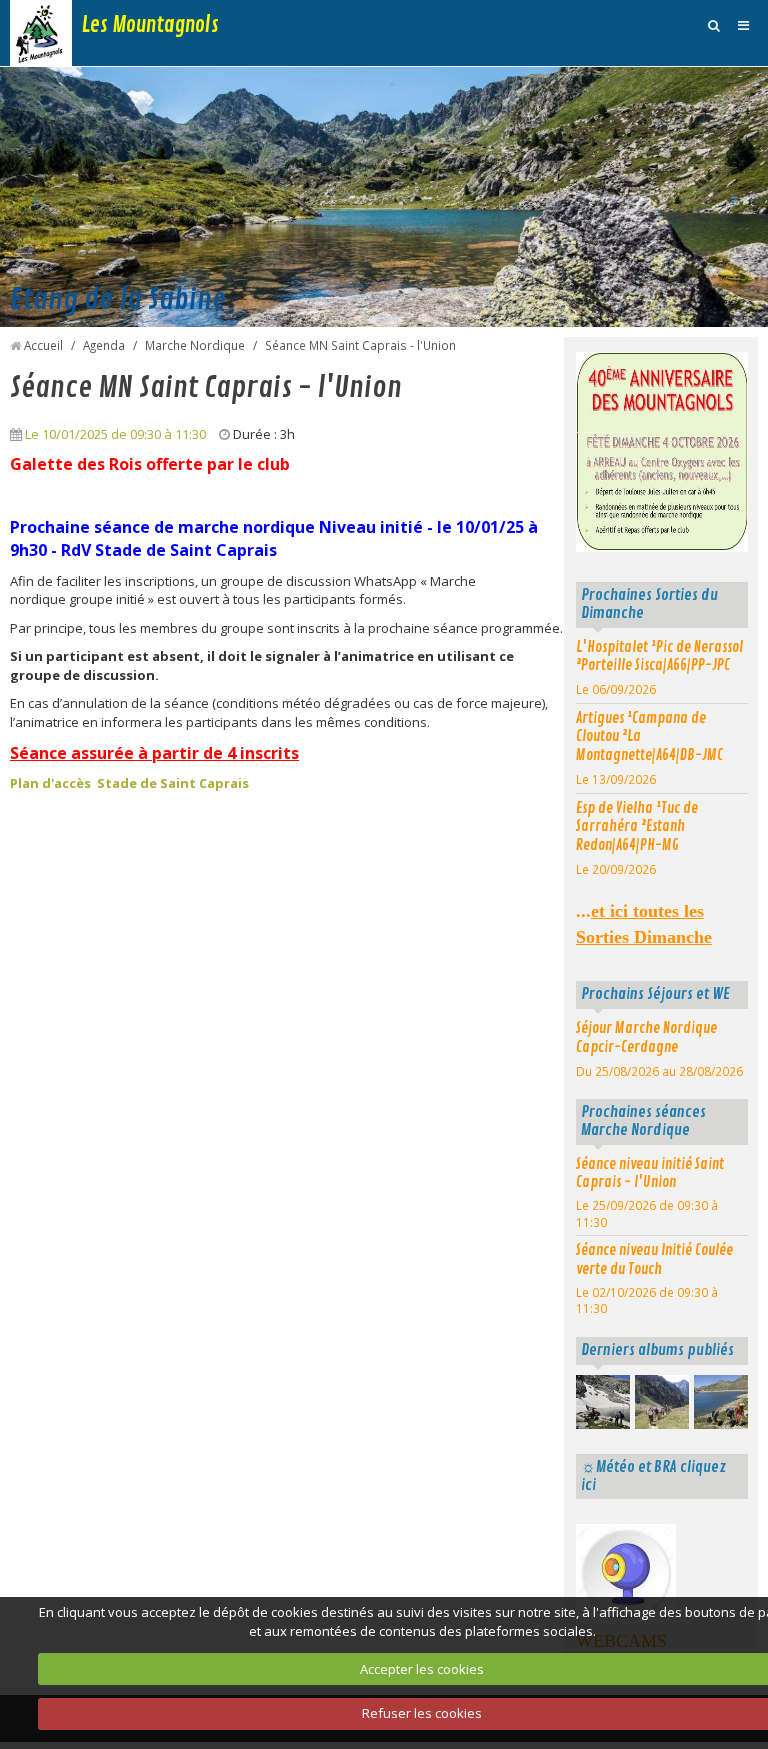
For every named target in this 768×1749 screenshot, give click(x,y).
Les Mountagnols (150, 25)
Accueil (43, 345)
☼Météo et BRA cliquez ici (653, 1476)
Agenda (104, 345)
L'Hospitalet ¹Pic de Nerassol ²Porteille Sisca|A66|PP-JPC (659, 656)
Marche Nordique (195, 345)
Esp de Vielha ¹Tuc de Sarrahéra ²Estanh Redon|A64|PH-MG (637, 826)
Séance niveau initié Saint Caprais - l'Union (650, 1173)
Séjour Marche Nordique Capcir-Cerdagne (646, 1037)
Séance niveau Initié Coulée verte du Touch (654, 1259)
